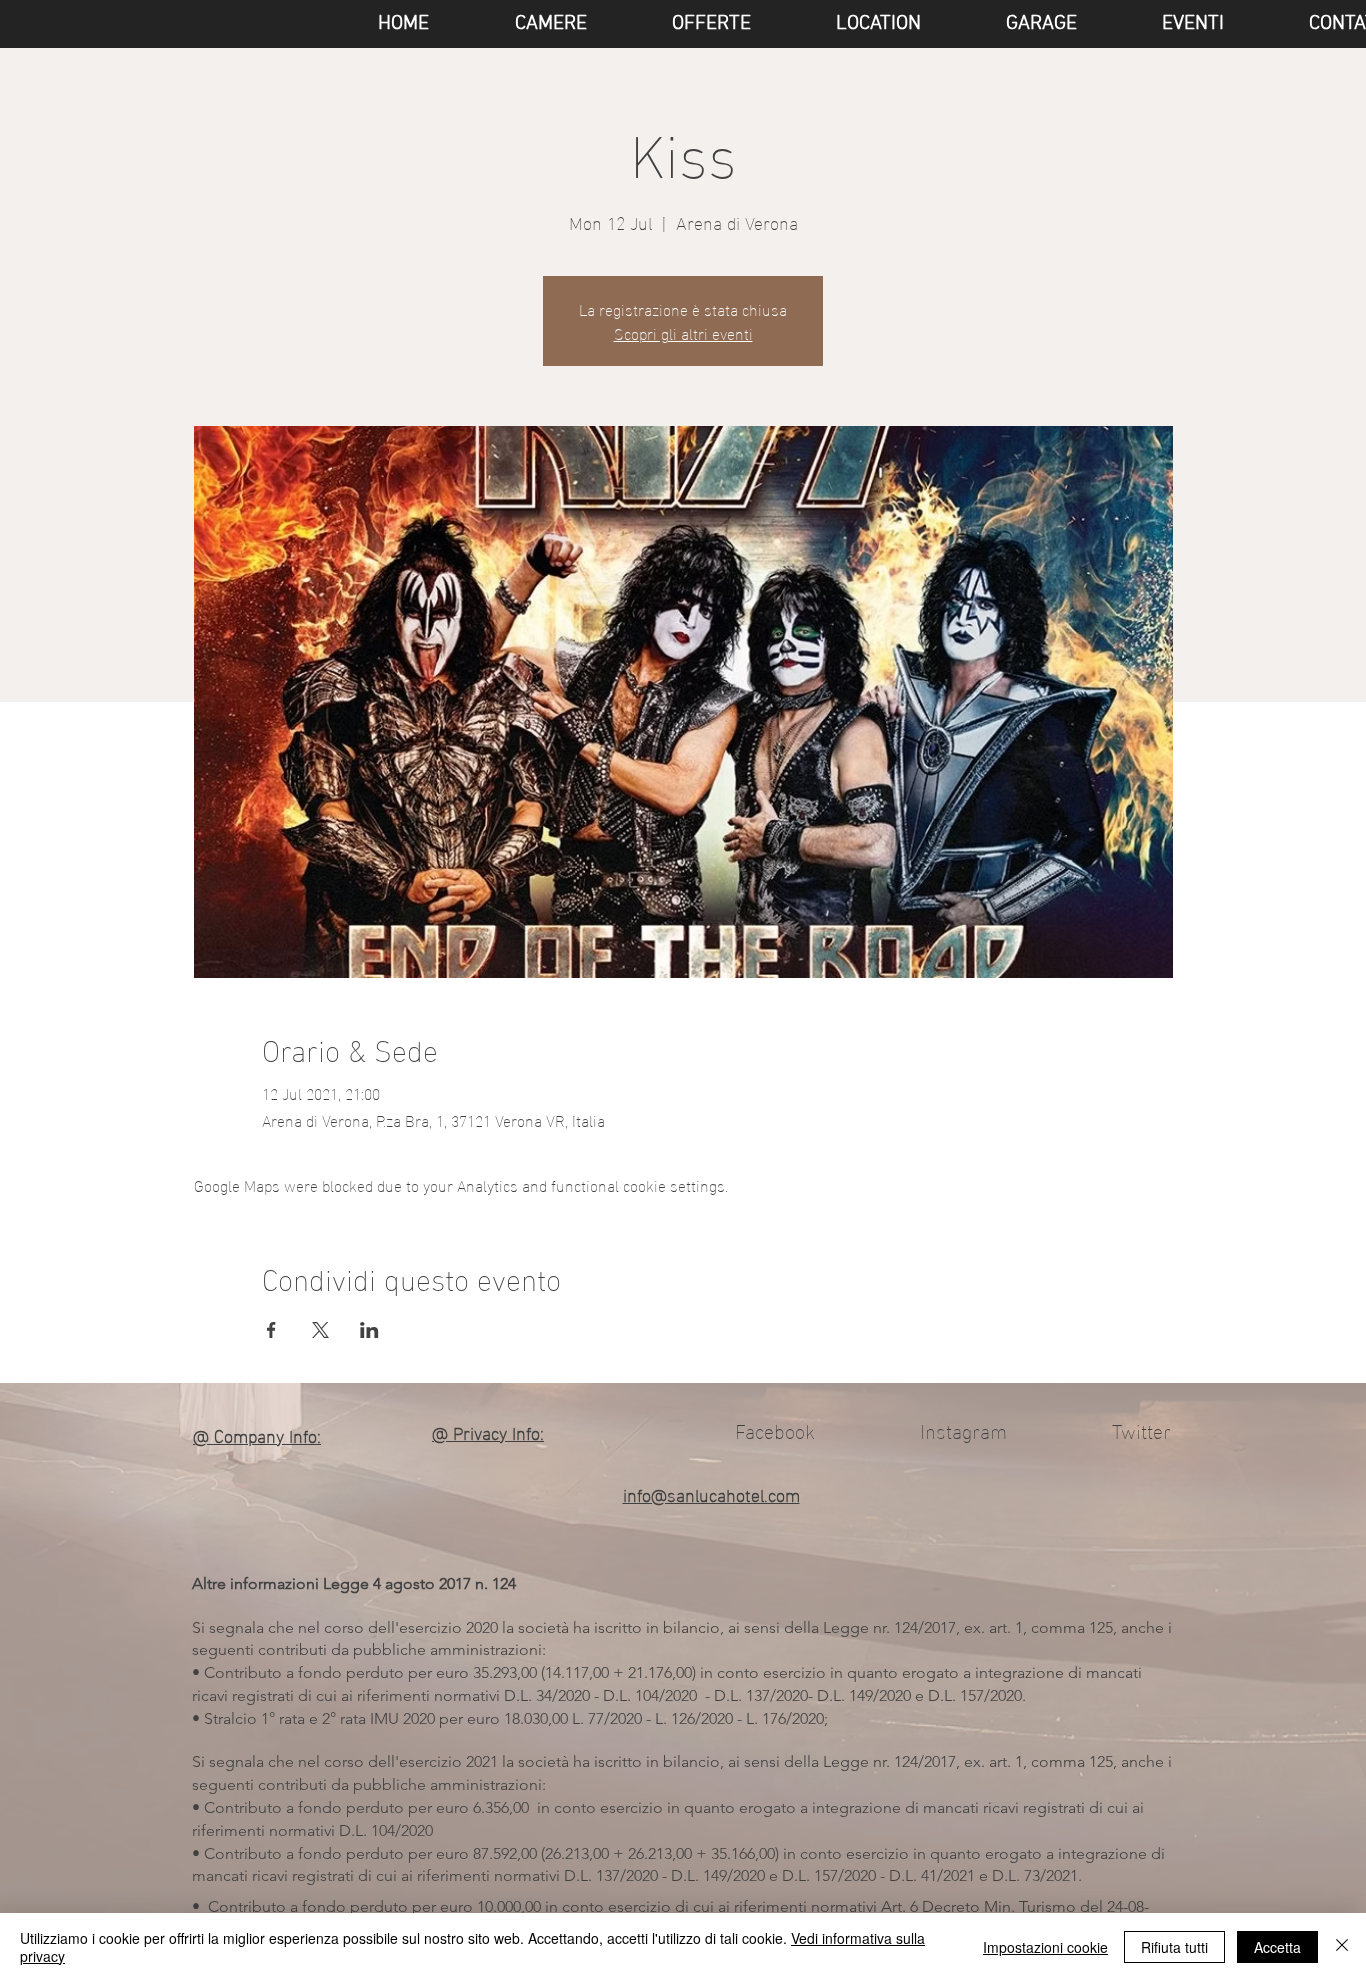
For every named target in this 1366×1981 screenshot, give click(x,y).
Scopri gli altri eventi (683, 332)
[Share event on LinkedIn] (369, 1330)
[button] (1165, 24)
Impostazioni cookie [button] (1045, 1947)
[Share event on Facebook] (271, 1330)
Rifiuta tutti (1174, 1947)
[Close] (1342, 1947)
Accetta (1277, 1947)
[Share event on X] (320, 1330)
